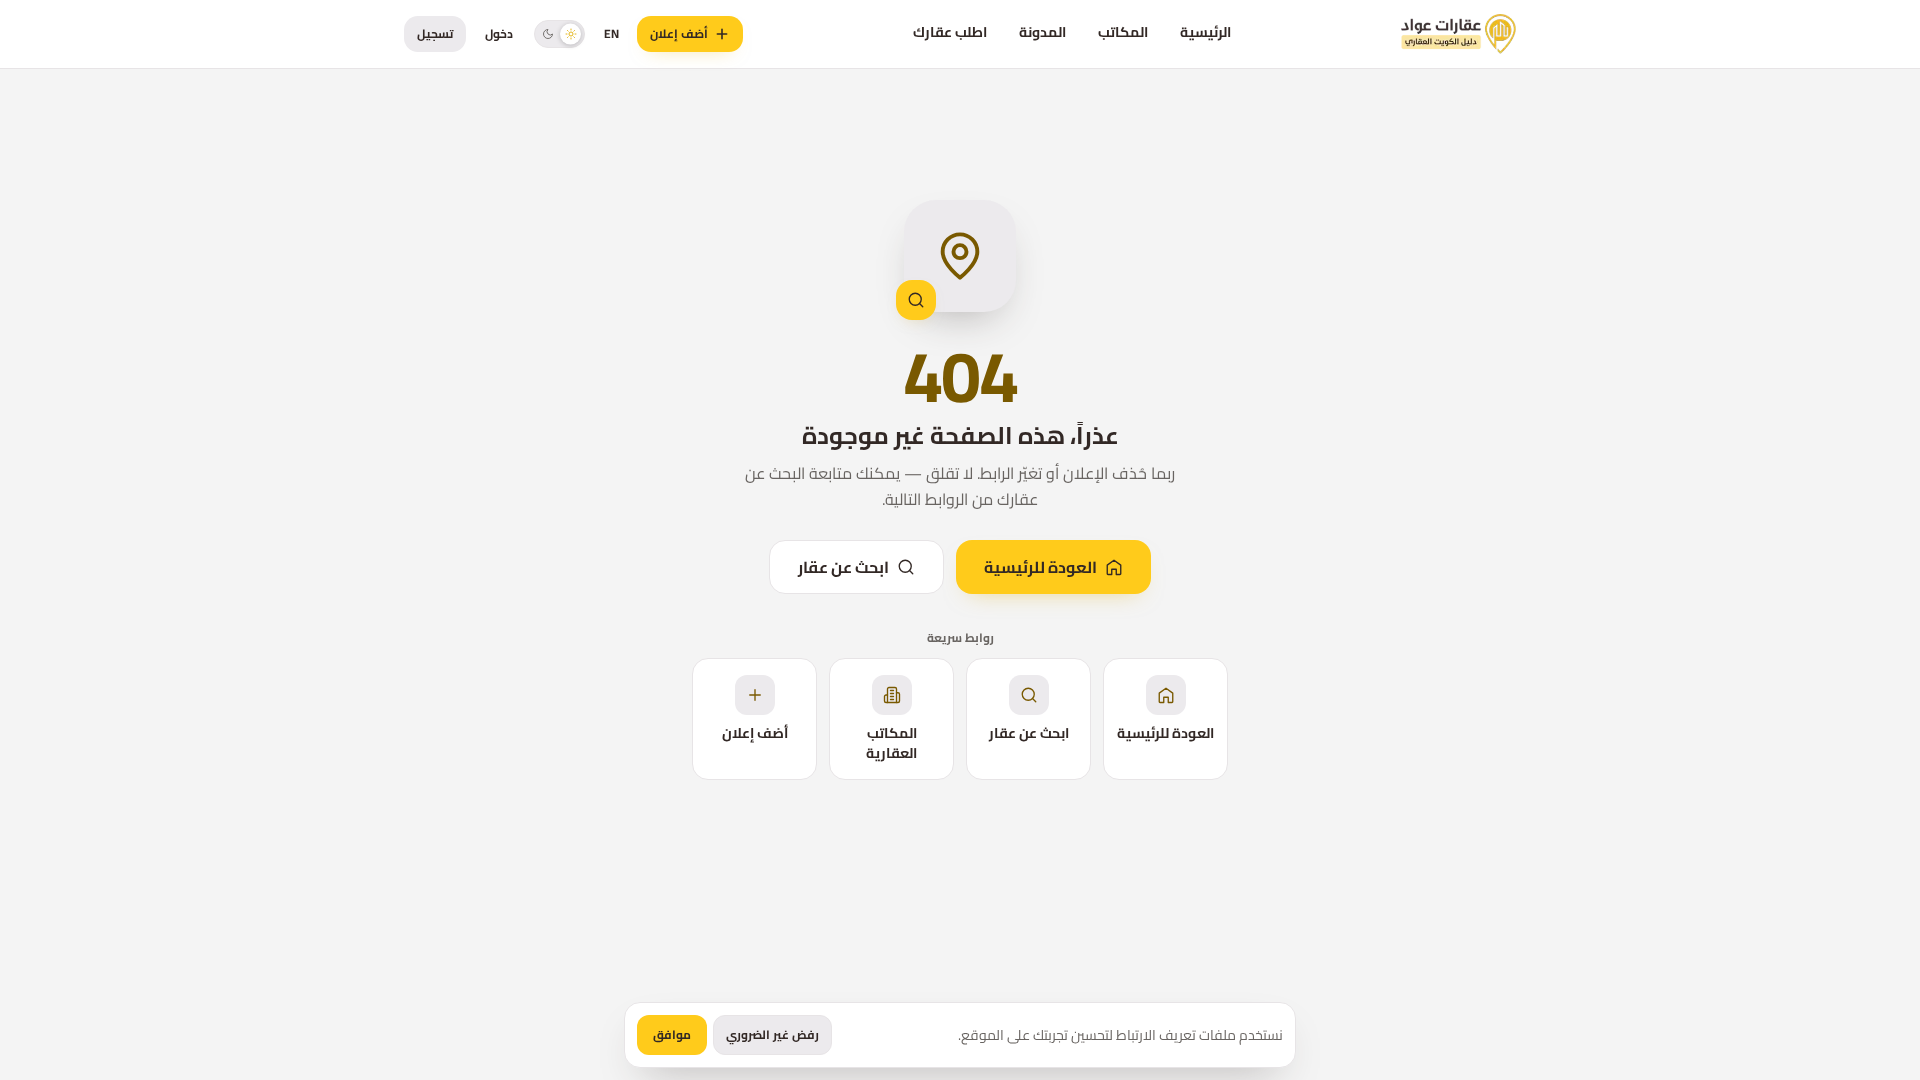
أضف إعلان (679, 33)
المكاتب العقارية (891, 743)
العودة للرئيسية (1040, 567)
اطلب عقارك (950, 32)
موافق (672, 1034)
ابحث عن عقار (843, 567)
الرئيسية (1205, 32)
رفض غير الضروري (772, 1034)
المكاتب (1123, 32)
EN (611, 33)
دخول (499, 33)
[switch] (559, 33)
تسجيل (435, 33)
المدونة (1042, 32)
